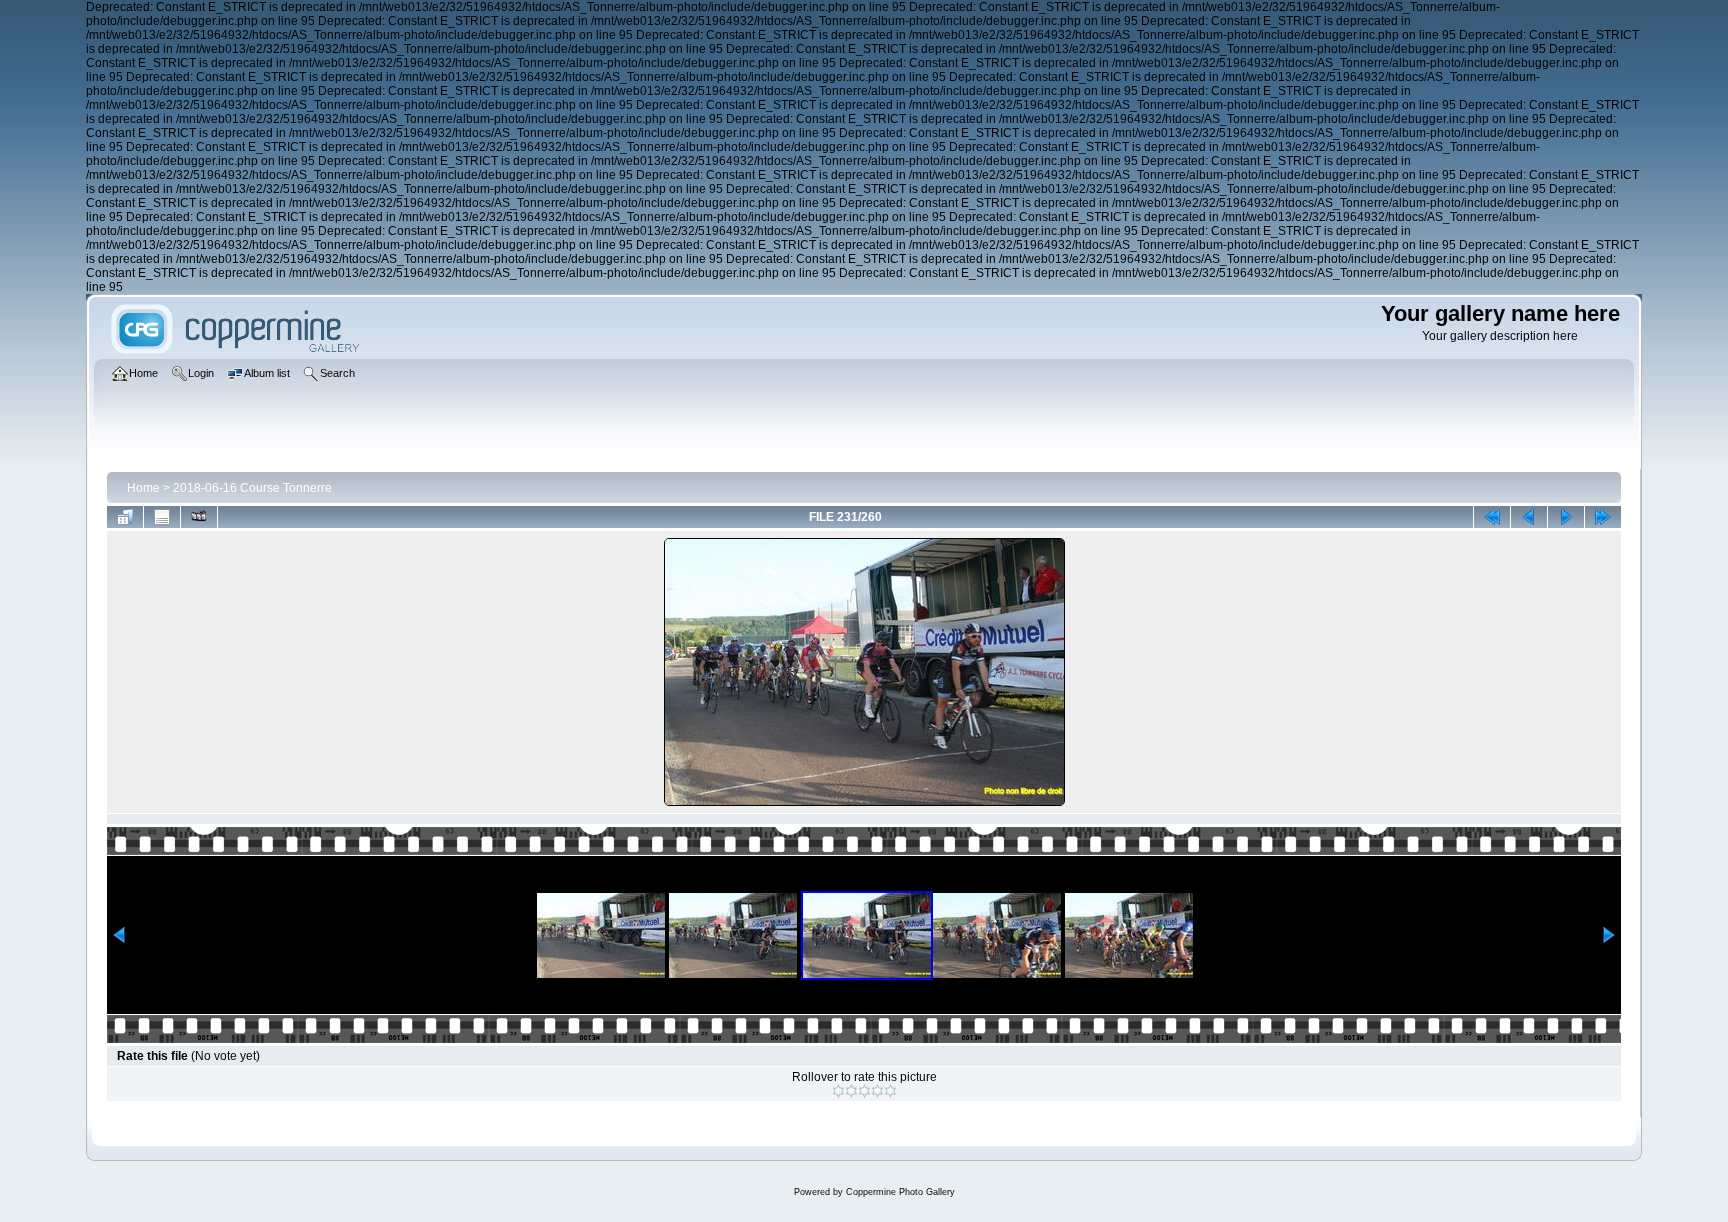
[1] (838, 1091)
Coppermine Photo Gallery (900, 1192)
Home (143, 488)
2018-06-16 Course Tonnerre (252, 488)
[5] (890, 1091)
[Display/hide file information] (162, 517)
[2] (851, 1091)
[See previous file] (1529, 517)
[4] (877, 1091)
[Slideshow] (199, 517)
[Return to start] (1492, 517)
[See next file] (1566, 517)
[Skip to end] (1603, 517)
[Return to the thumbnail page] (125, 517)
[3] (864, 1091)
